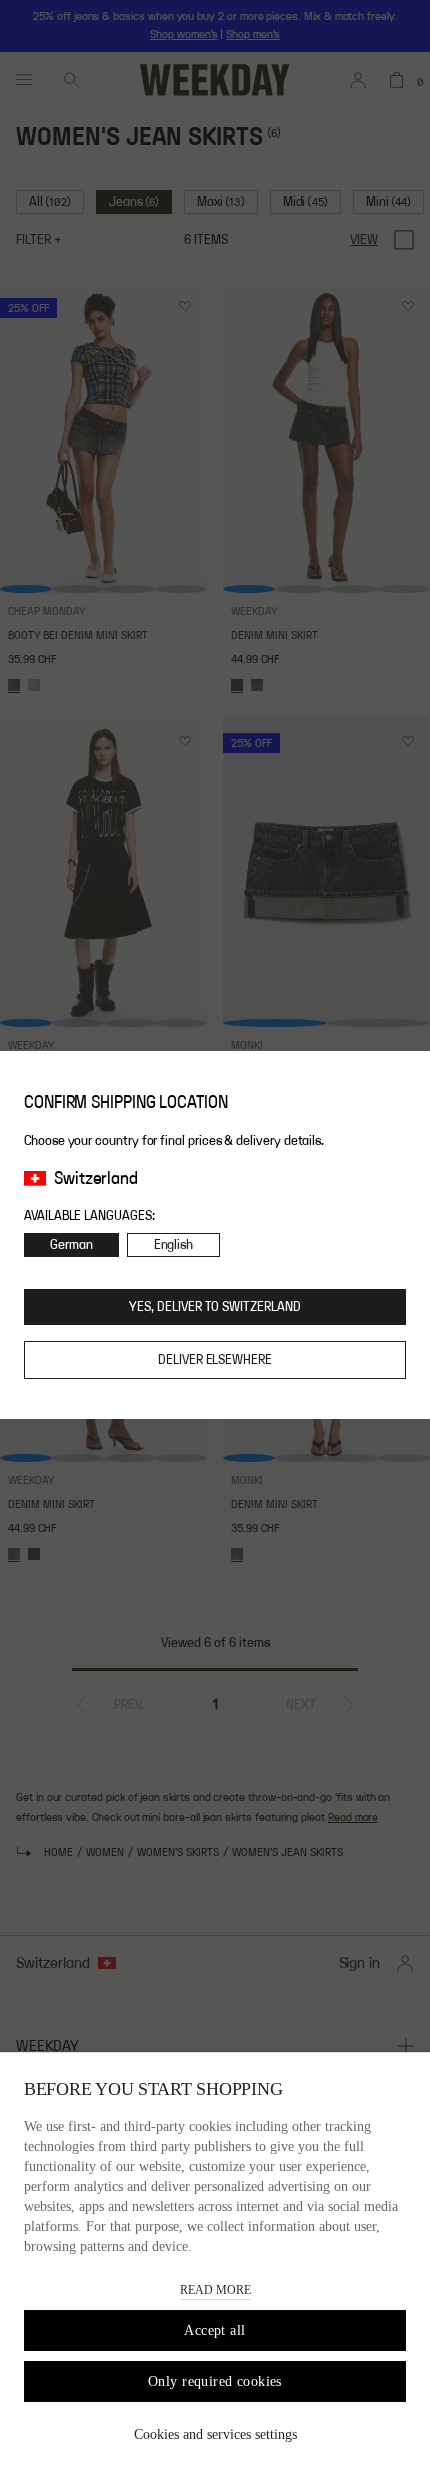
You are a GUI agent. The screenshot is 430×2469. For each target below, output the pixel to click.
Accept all (214, 2330)
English (174, 1245)
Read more (215, 2290)
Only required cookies (215, 2381)
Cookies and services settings (215, 2434)
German (71, 1245)
